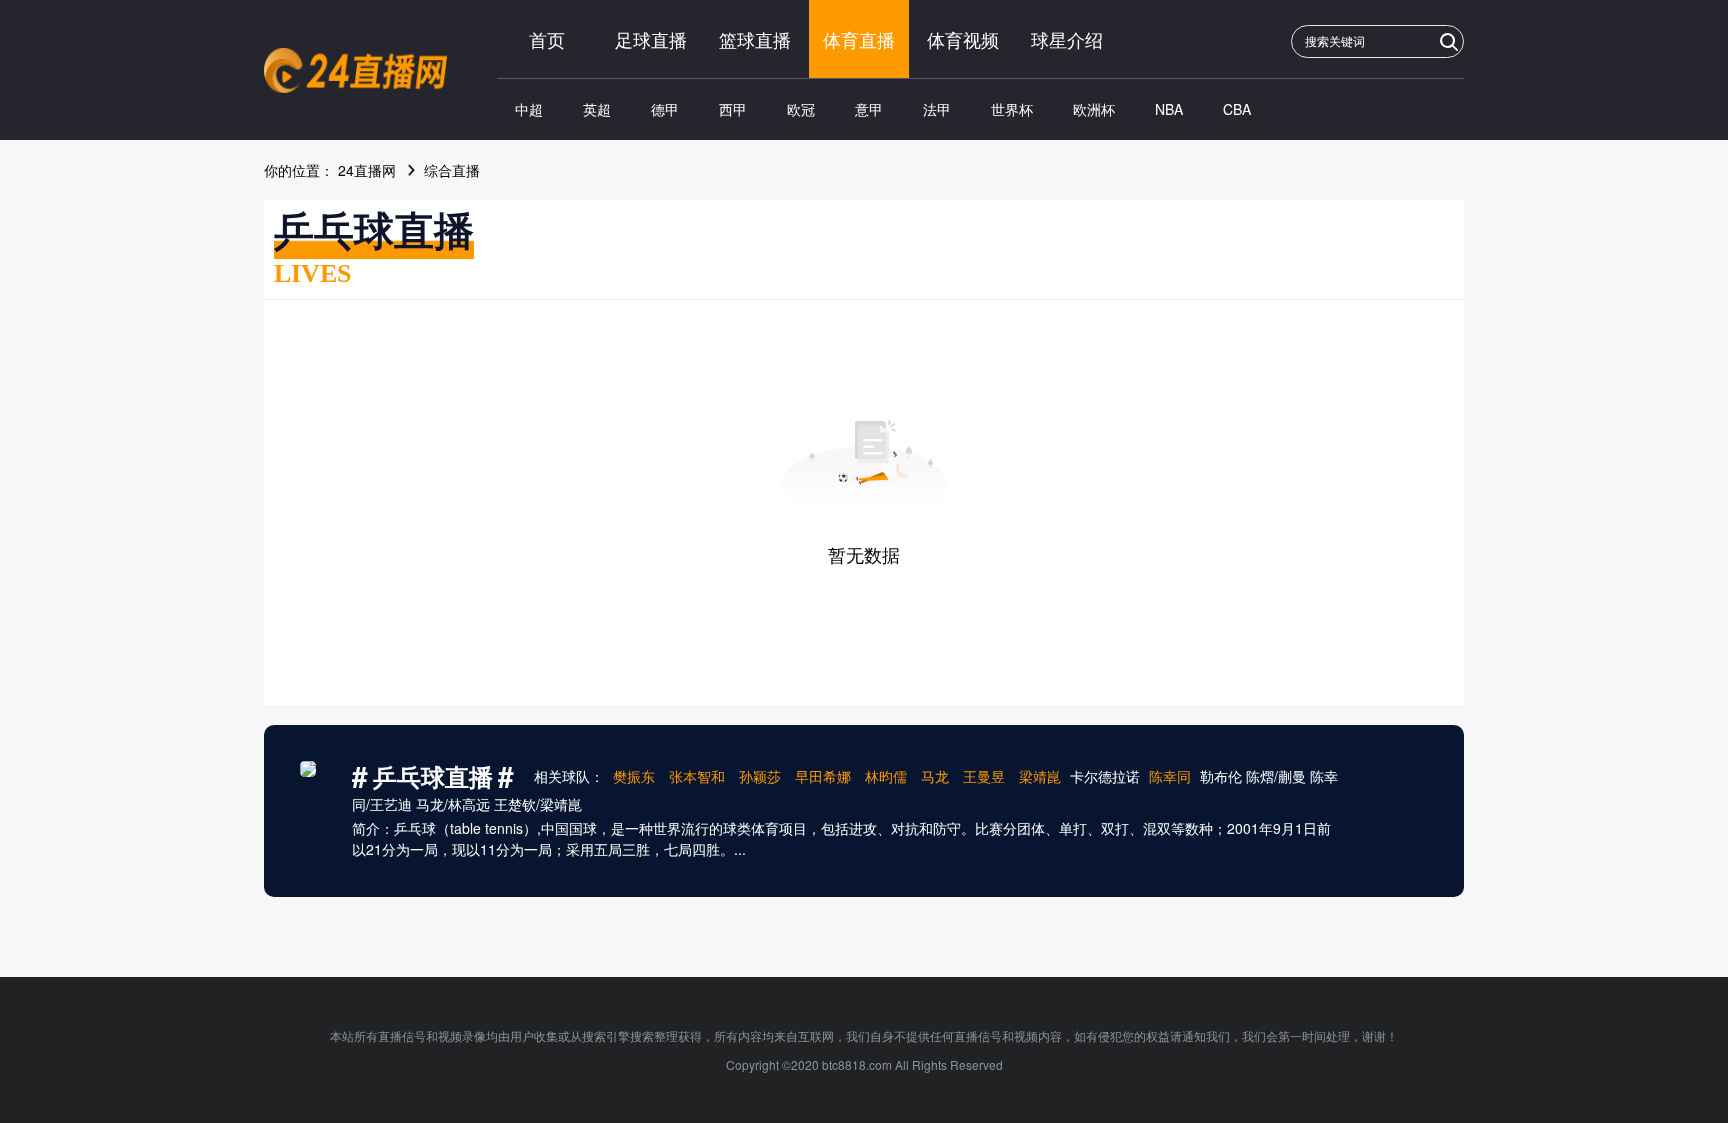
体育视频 (963, 39)
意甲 (869, 109)
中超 (529, 109)
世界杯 (1012, 109)
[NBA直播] (355, 70)
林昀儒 (886, 776)
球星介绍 (1067, 39)
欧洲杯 (1094, 109)
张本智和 (697, 776)
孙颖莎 (760, 776)
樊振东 (634, 776)
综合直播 (452, 170)
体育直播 (859, 39)
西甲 (733, 109)
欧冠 (801, 109)
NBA (1169, 109)
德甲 (665, 109)
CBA (1237, 109)
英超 (597, 109)
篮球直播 (755, 39)
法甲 (937, 109)
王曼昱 (984, 776)
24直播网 (367, 170)
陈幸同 (1170, 776)
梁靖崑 (1040, 776)
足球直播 (651, 39)
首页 (547, 39)
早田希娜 (823, 776)
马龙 (935, 776)
